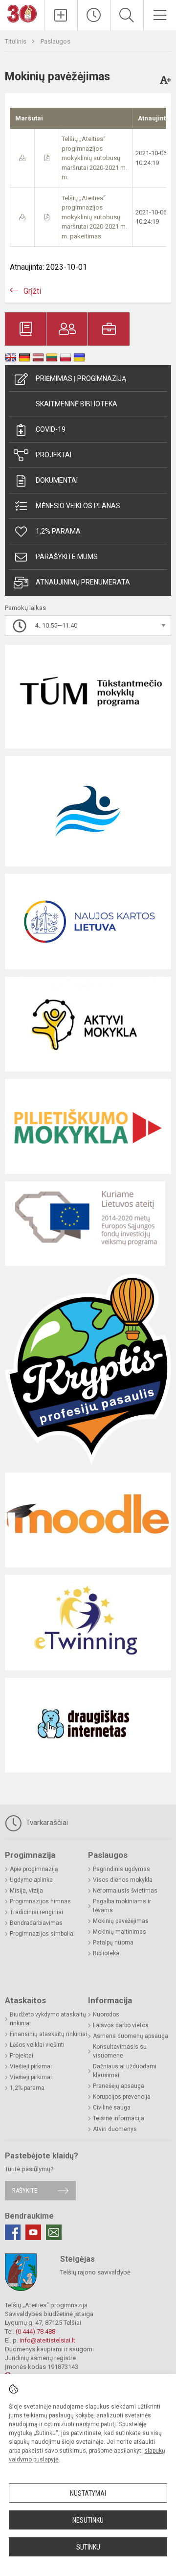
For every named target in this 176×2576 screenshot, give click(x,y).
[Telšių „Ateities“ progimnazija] (22, 13)
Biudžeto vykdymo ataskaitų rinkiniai (48, 2019)
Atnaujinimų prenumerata (83, 582)
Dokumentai (57, 480)
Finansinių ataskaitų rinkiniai (48, 2034)
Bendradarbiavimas (36, 1923)
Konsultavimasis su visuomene (120, 2051)
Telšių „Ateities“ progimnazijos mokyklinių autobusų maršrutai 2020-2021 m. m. (94, 158)
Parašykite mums (67, 557)
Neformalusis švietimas (125, 1891)
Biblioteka (106, 1953)
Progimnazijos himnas (40, 1901)
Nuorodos (106, 2014)
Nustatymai (88, 2493)
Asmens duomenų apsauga (131, 2036)
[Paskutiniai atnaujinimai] (94, 15)
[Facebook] (13, 2232)
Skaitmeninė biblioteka (77, 404)
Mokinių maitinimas (120, 1932)
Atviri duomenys (115, 2129)
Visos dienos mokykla (123, 1880)
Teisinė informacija (119, 2118)
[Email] (54, 2232)
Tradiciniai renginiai (36, 1912)
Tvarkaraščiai (46, 1823)
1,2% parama (58, 531)
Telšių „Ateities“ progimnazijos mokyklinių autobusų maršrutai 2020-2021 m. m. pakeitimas (94, 217)
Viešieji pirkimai (31, 2066)
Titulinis (16, 41)
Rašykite (25, 2190)
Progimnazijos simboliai (42, 1934)
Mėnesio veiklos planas (78, 506)
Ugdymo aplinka (31, 1880)
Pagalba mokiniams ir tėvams (122, 1906)
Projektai (54, 455)
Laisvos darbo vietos (121, 2025)
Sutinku (88, 2547)
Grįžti (32, 291)
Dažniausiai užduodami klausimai (125, 2071)
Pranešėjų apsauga (119, 2086)
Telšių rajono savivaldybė (95, 2272)
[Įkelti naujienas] (61, 15)
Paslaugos (55, 41)
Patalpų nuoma (113, 1943)
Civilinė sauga (112, 2108)
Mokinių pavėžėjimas (121, 1921)
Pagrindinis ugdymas (121, 1869)
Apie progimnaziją (34, 1869)
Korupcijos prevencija (122, 2097)
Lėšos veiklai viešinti (37, 2045)
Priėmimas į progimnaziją (81, 378)
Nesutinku (88, 2520)
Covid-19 (51, 429)
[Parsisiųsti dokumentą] (22, 158)
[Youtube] (33, 2232)
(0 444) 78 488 (35, 2331)
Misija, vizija (26, 1891)
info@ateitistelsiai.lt (47, 2340)
